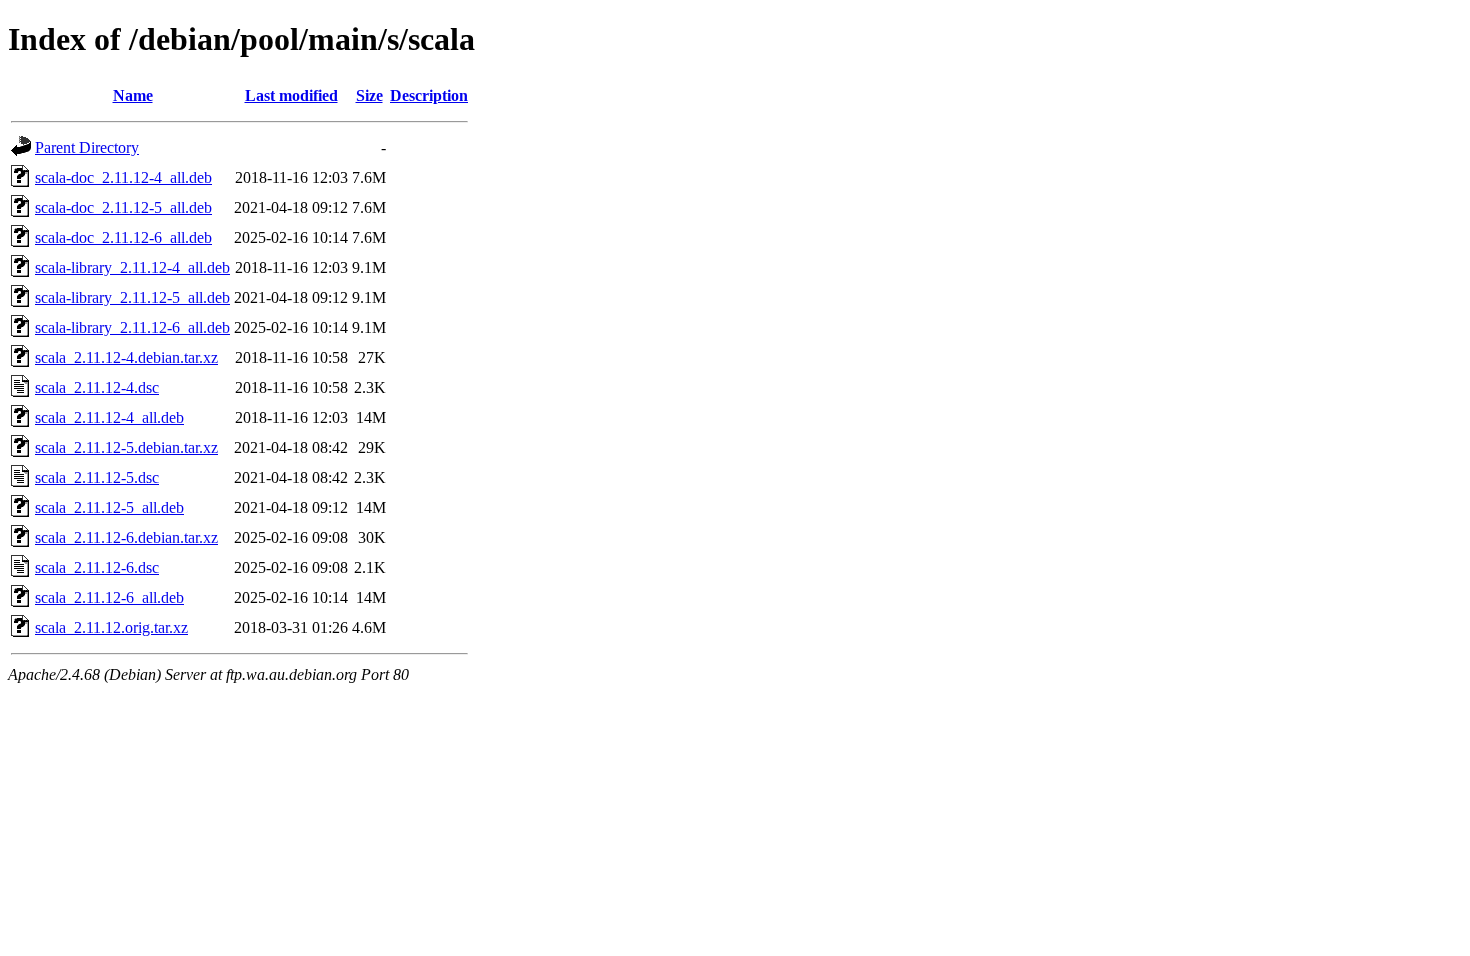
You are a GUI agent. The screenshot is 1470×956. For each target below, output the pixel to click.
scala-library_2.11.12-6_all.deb (132, 327)
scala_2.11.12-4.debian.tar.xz (126, 357)
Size (369, 95)
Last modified (291, 95)
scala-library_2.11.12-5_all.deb (132, 297)
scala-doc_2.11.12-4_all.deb (123, 177)
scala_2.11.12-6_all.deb (109, 597)
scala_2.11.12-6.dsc (97, 567)
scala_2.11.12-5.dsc (97, 477)
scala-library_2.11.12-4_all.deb (132, 267)
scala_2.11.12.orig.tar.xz (111, 627)
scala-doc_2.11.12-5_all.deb (123, 207)
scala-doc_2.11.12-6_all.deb (123, 237)
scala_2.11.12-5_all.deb (109, 507)
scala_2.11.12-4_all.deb (109, 417)
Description (429, 95)
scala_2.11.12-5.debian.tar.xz (126, 447)
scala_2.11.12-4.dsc (97, 387)
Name (133, 95)
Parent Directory (87, 147)
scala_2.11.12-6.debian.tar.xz (126, 537)
